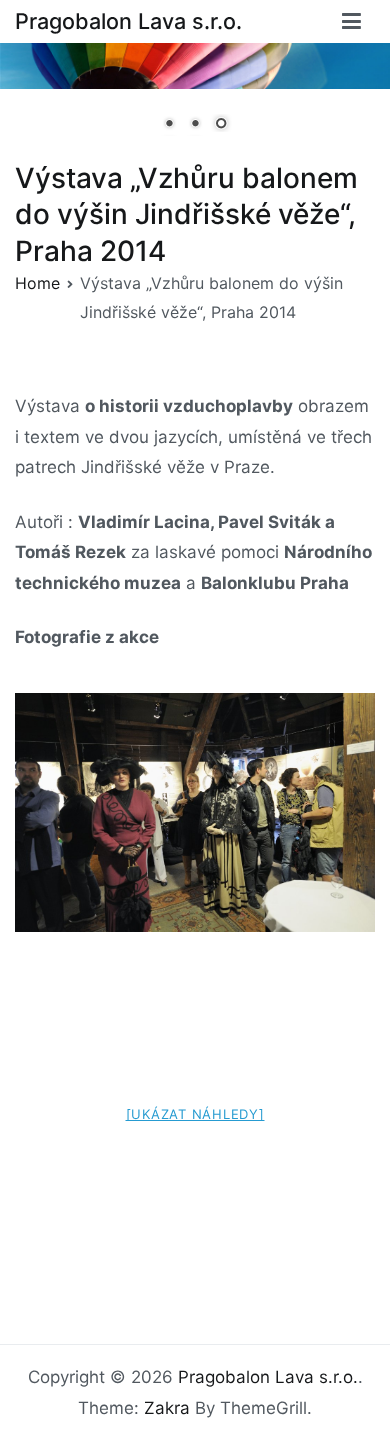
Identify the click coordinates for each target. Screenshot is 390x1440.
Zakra (167, 1408)
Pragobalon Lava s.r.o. (128, 21)
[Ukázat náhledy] (195, 1114)
